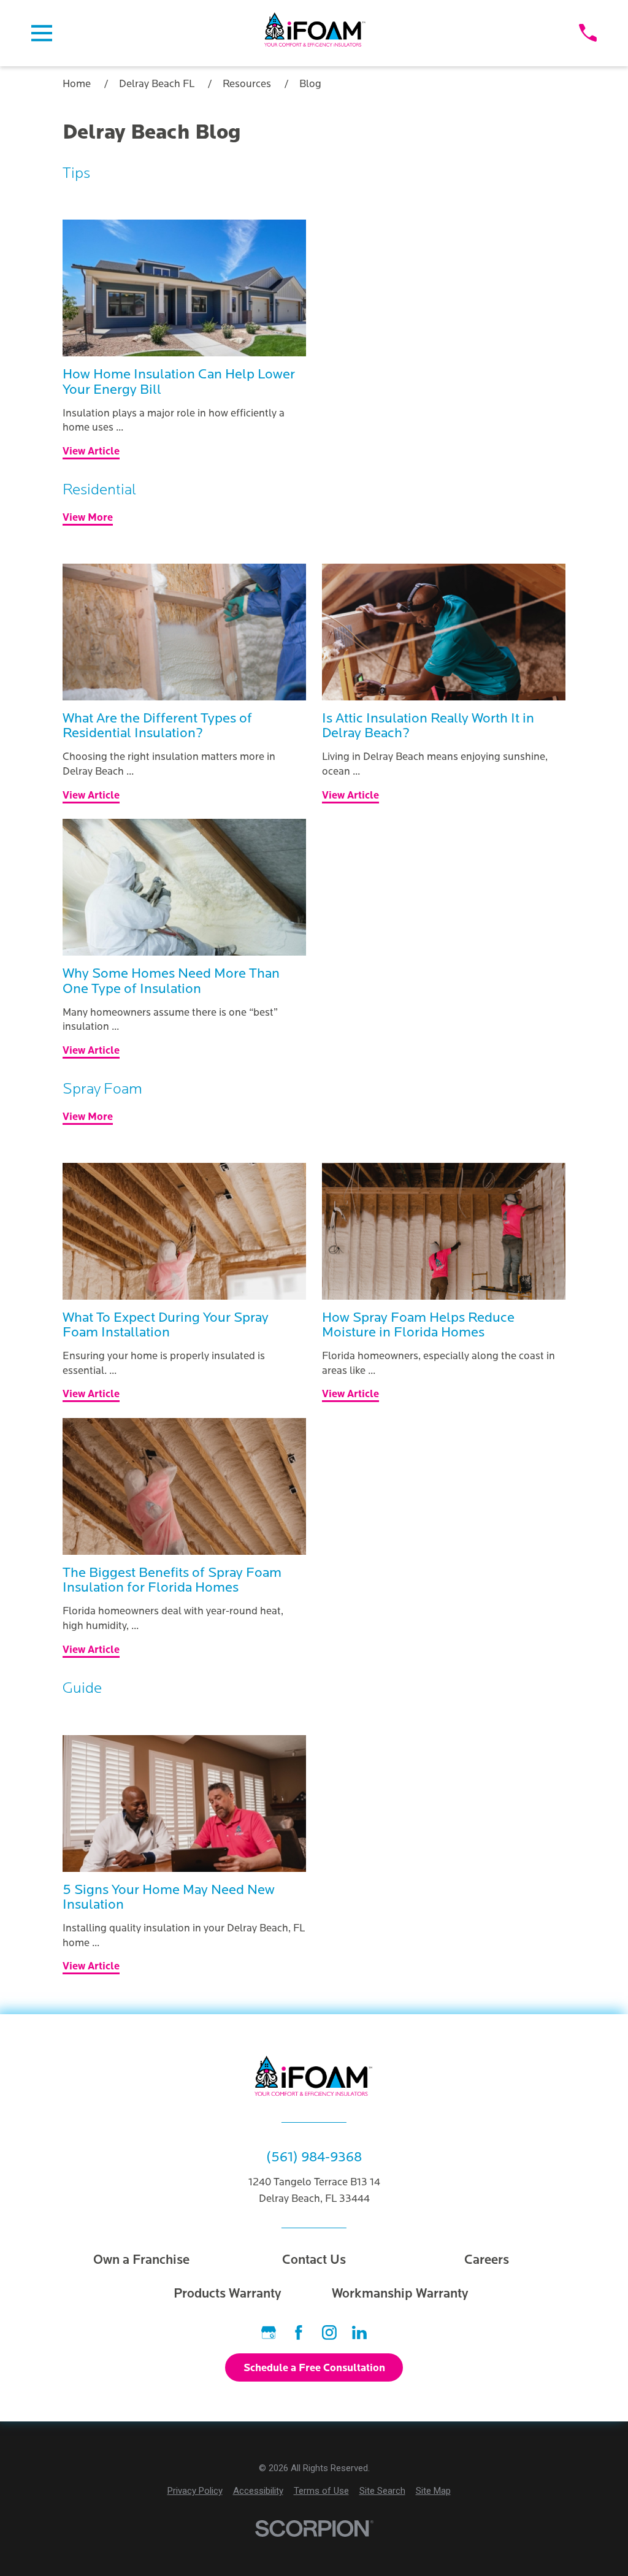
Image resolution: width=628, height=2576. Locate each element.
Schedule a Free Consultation (314, 2368)
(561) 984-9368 (314, 2157)
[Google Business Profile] (269, 2333)
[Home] (316, 33)
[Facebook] (299, 2333)
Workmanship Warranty (400, 2294)
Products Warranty (228, 2294)
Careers (487, 2260)
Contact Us (314, 2260)
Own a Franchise (141, 2260)
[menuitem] (195, 2491)
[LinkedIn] (359, 2333)
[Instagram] (329, 2333)
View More (88, 518)
